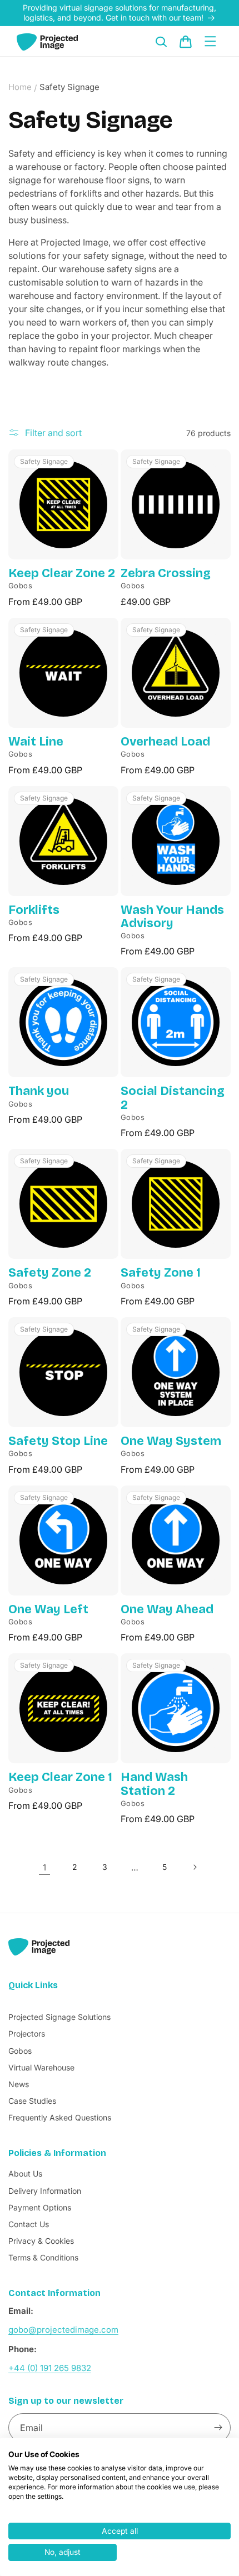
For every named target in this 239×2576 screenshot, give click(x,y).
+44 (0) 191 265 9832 (50, 2368)
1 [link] (44, 1867)
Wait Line (36, 742)
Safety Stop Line (58, 1441)
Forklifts (34, 910)
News (19, 2084)
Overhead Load (165, 742)
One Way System (171, 1441)
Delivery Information (45, 2191)
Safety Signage (69, 87)
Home (20, 87)
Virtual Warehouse (41, 2067)
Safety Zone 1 (161, 1273)
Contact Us (29, 2224)
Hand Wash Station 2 (154, 1784)
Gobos (20, 2051)
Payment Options (40, 2207)
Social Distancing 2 (173, 1098)
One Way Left (48, 1609)
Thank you (39, 1091)
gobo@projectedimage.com (63, 2330)
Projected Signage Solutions (59, 2017)
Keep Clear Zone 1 (60, 1777)
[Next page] (195, 1867)
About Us (25, 2174)
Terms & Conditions (43, 2257)
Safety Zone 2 (50, 1273)
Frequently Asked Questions (60, 2117)
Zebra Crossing (166, 573)
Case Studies (32, 2101)
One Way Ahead (167, 1609)
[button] (161, 42)
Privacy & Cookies (41, 2241)
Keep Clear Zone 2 (62, 573)
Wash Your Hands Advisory (172, 917)
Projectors (27, 2034)
